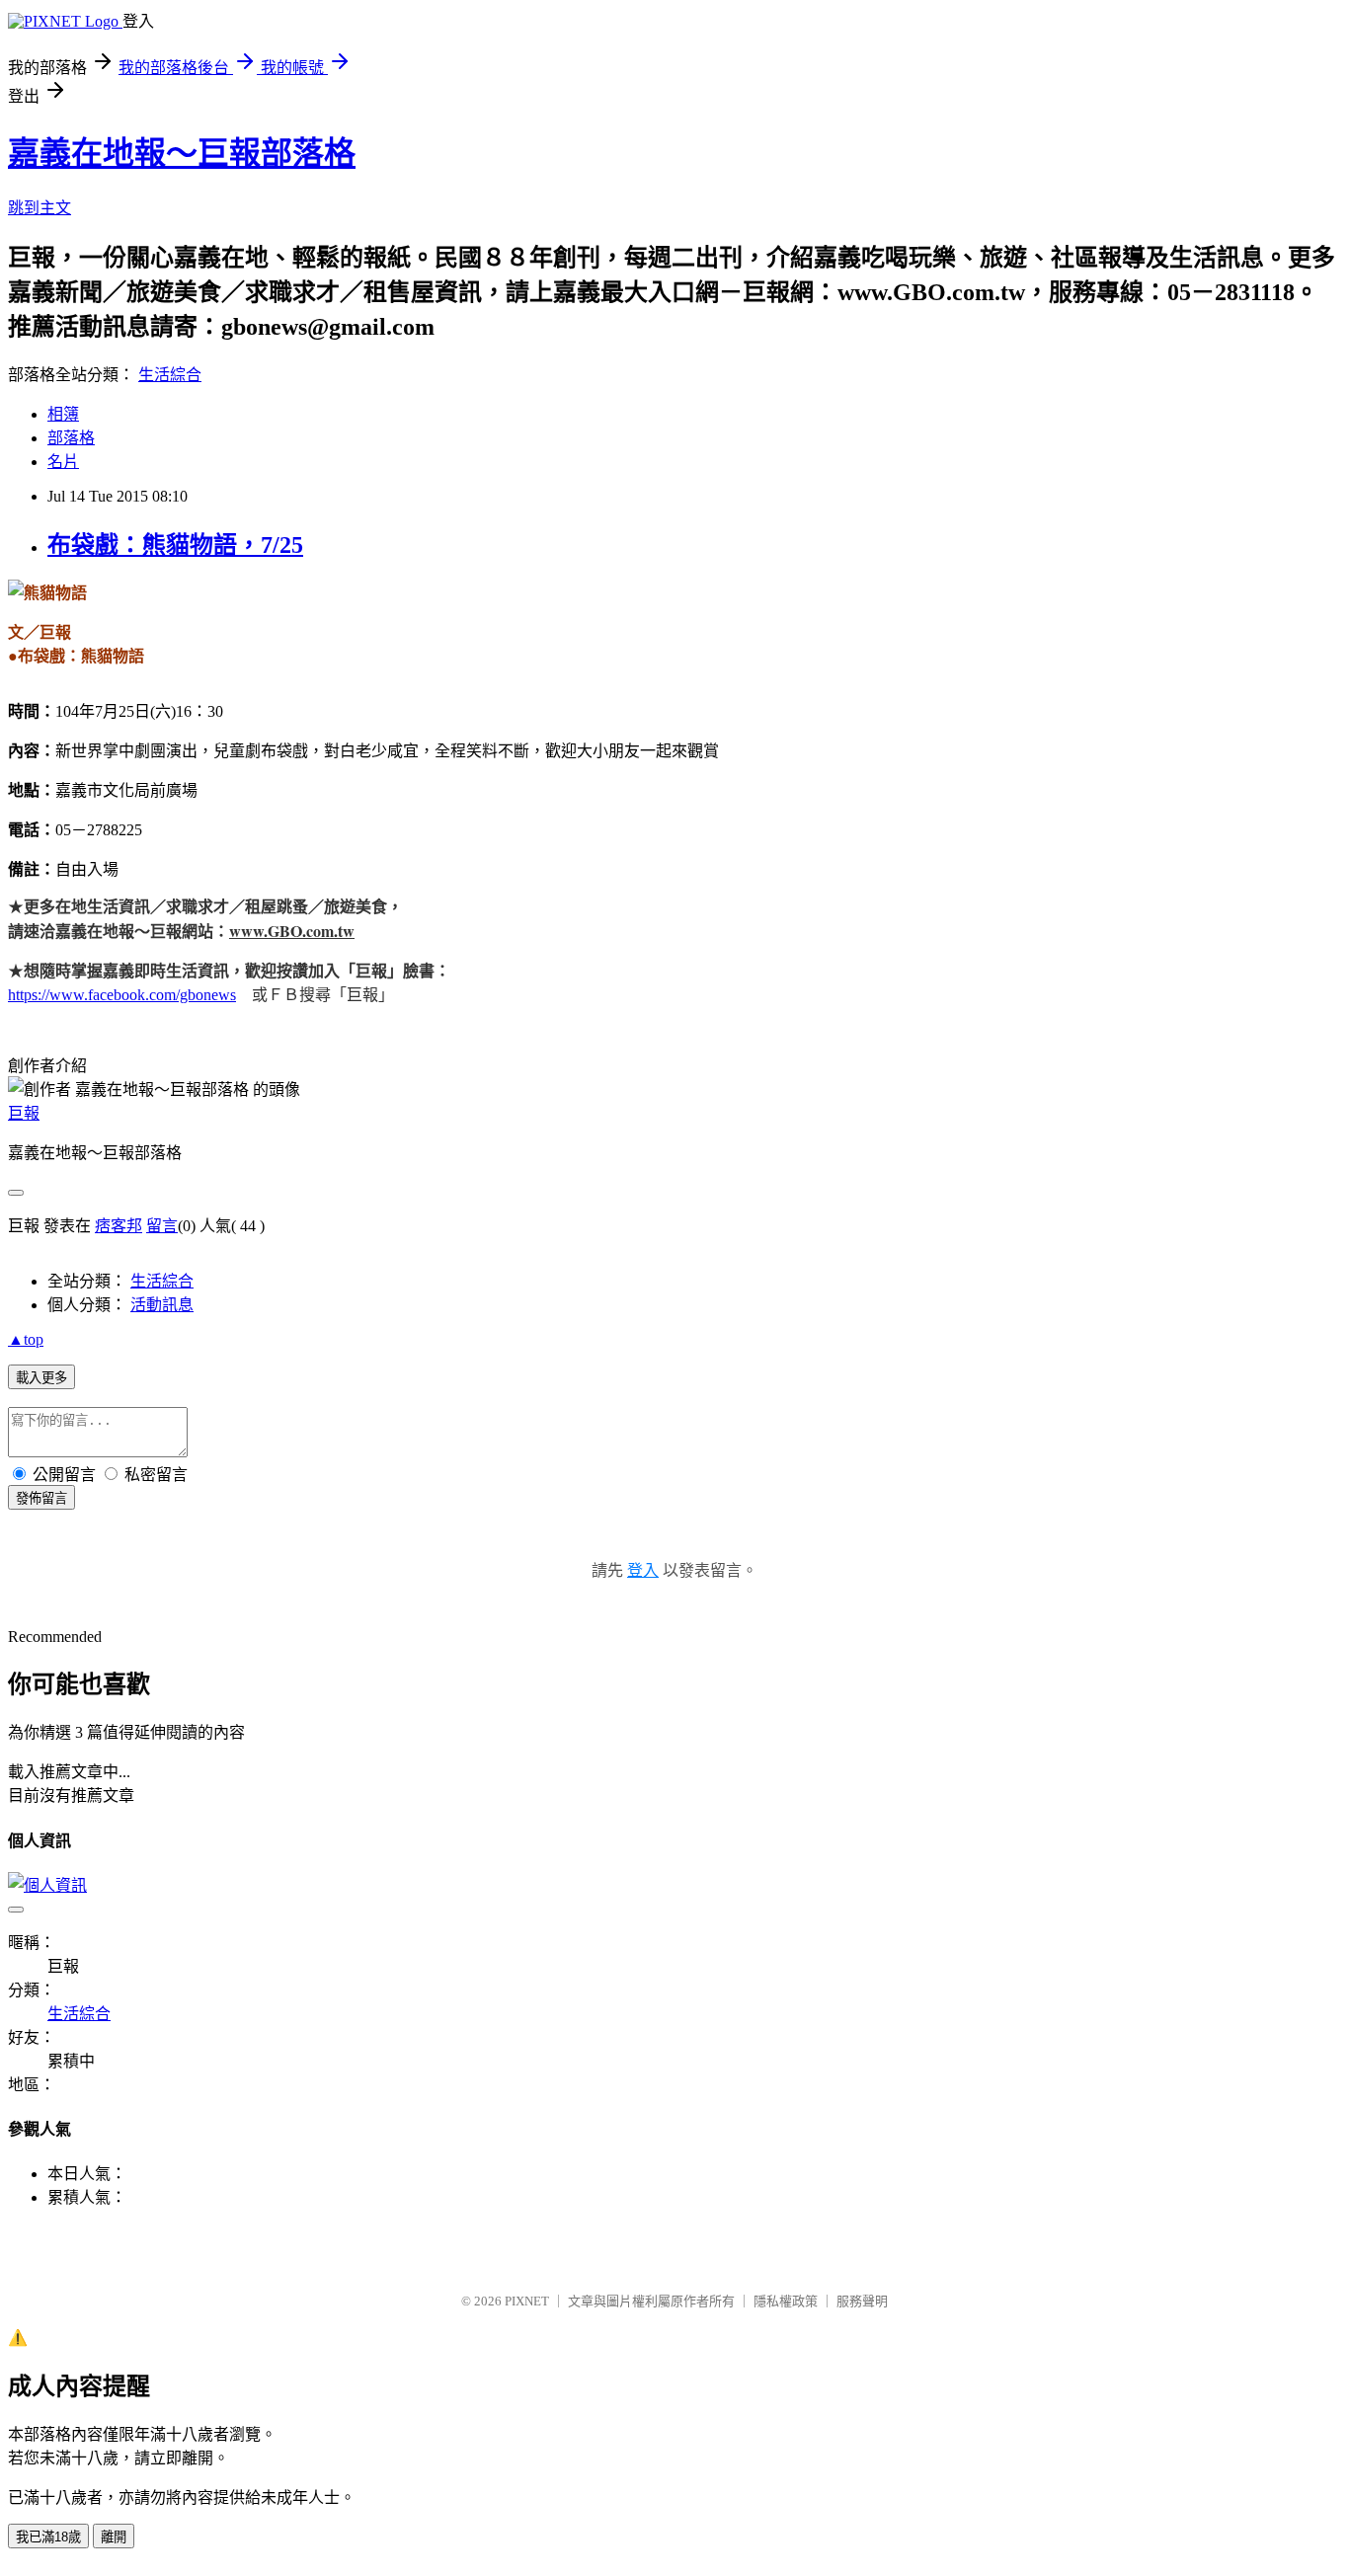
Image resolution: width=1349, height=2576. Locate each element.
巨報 (24, 1113)
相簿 (63, 414)
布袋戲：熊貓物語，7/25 (175, 545)
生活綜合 (170, 375)
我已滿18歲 (48, 2537)
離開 (114, 2537)
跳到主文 (40, 208)
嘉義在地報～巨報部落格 (182, 153)
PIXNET (527, 2301)
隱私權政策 (786, 2301)
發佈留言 (41, 1498)
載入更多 (41, 1378)
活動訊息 (162, 1305)
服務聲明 (862, 2301)
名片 (63, 462)
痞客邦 (119, 1226)
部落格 (71, 438)
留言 (162, 1226)
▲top (26, 1339)
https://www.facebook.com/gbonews (122, 995)
